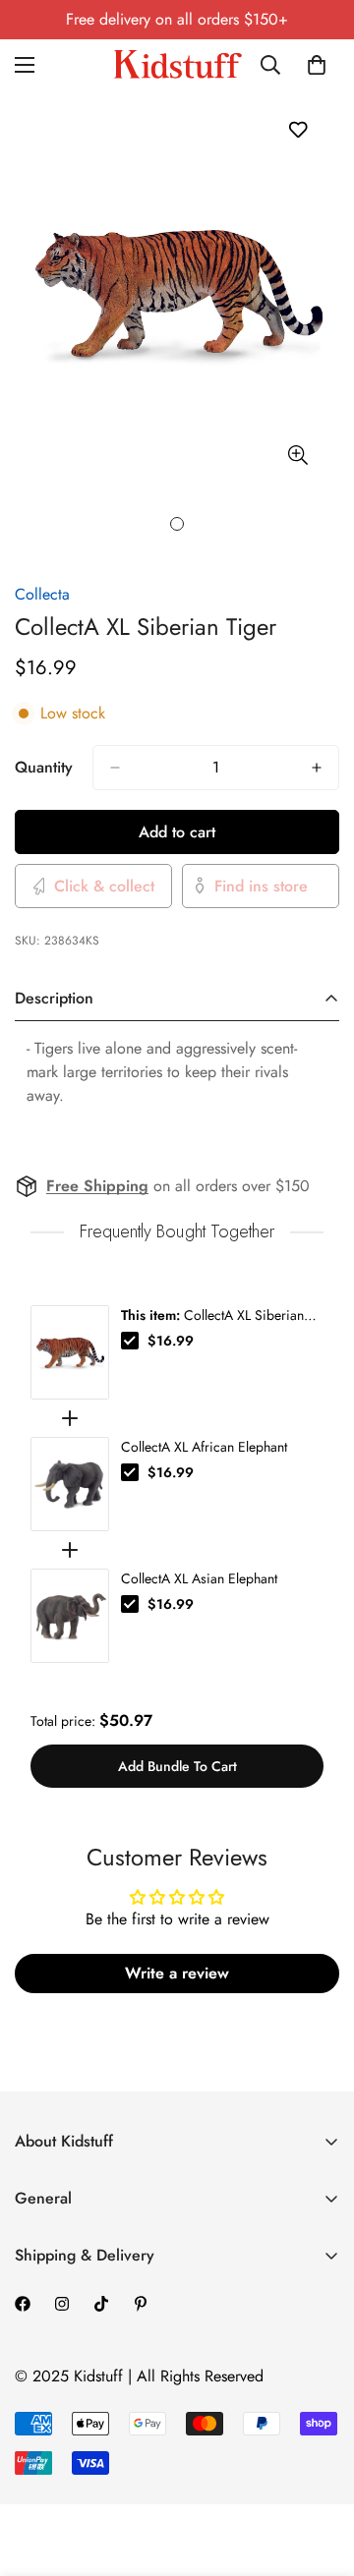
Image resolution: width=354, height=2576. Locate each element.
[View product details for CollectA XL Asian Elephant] (70, 1616)
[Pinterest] (141, 2304)
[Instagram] (62, 2304)
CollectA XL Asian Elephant (199, 1578)
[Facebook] (23, 2304)
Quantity (44, 767)
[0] (317, 65)
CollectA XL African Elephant (204, 1447)
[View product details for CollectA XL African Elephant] (70, 1484)
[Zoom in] (297, 456)
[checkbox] (130, 1341)
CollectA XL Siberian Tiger (212, 1315)
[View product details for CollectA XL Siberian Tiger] (70, 1352)
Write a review (177, 1973)
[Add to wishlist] (297, 129)
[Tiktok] (101, 2304)
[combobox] (277, 65)
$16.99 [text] (171, 1341)
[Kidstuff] (177, 64)
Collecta (42, 594)
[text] (177, 1232)
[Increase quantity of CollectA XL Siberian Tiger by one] (317, 768)
